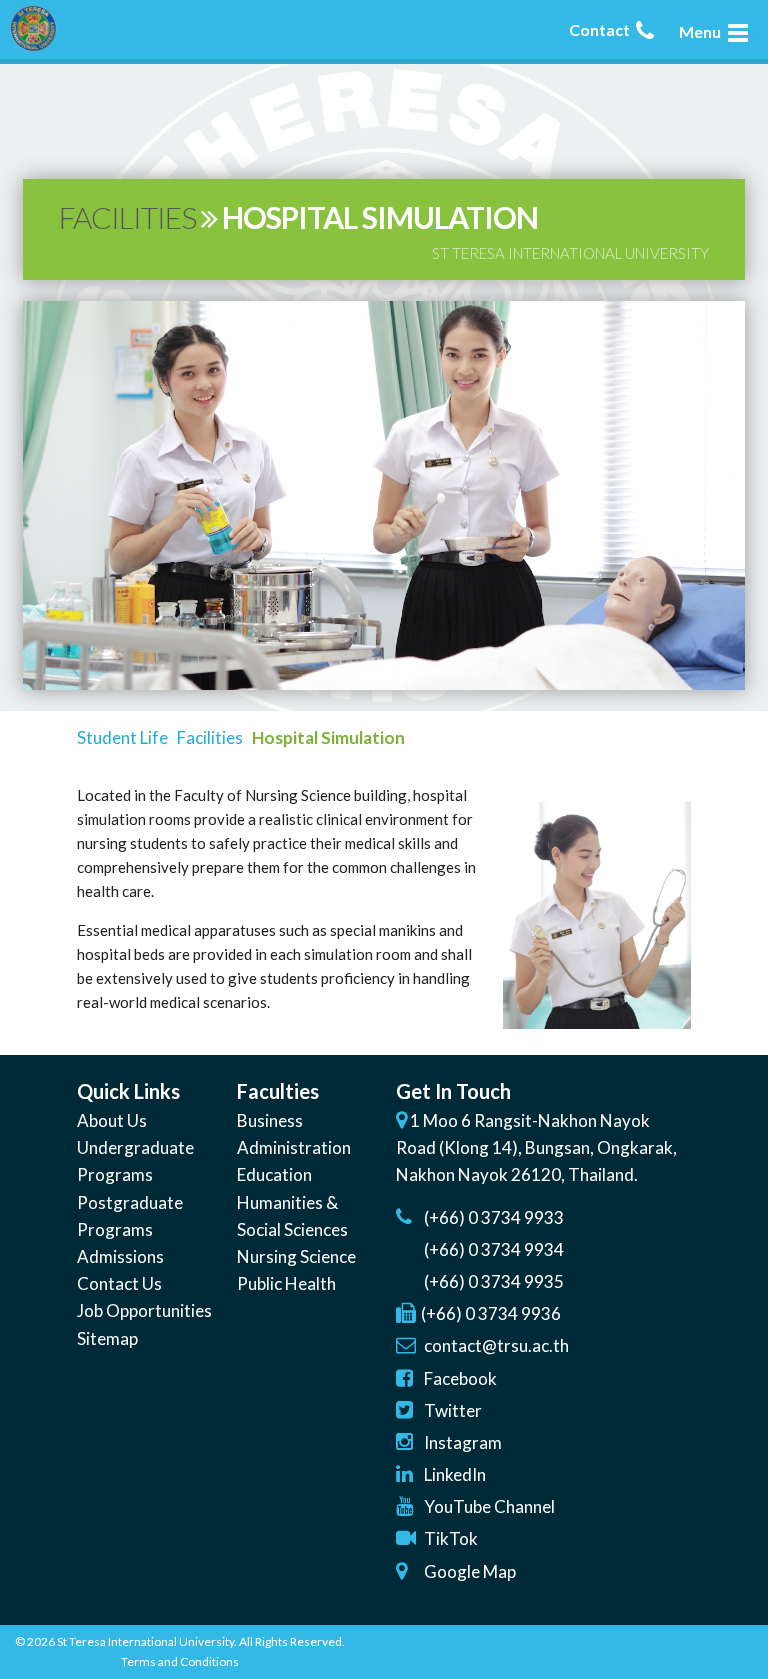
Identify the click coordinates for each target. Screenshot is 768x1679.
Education (274, 1174)
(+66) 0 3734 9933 (494, 1217)
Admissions (120, 1256)
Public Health (286, 1283)
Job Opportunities (144, 1310)
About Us (112, 1120)
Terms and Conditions (180, 1661)
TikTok (451, 1538)
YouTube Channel (489, 1506)
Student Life (122, 737)
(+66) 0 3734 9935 (494, 1281)
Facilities (210, 737)
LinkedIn (455, 1474)
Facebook (460, 1378)
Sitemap (107, 1338)
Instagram (463, 1442)
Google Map (470, 1571)
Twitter (453, 1410)
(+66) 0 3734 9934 (494, 1249)
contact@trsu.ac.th (496, 1345)
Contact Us (119, 1283)
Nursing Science (296, 1256)
